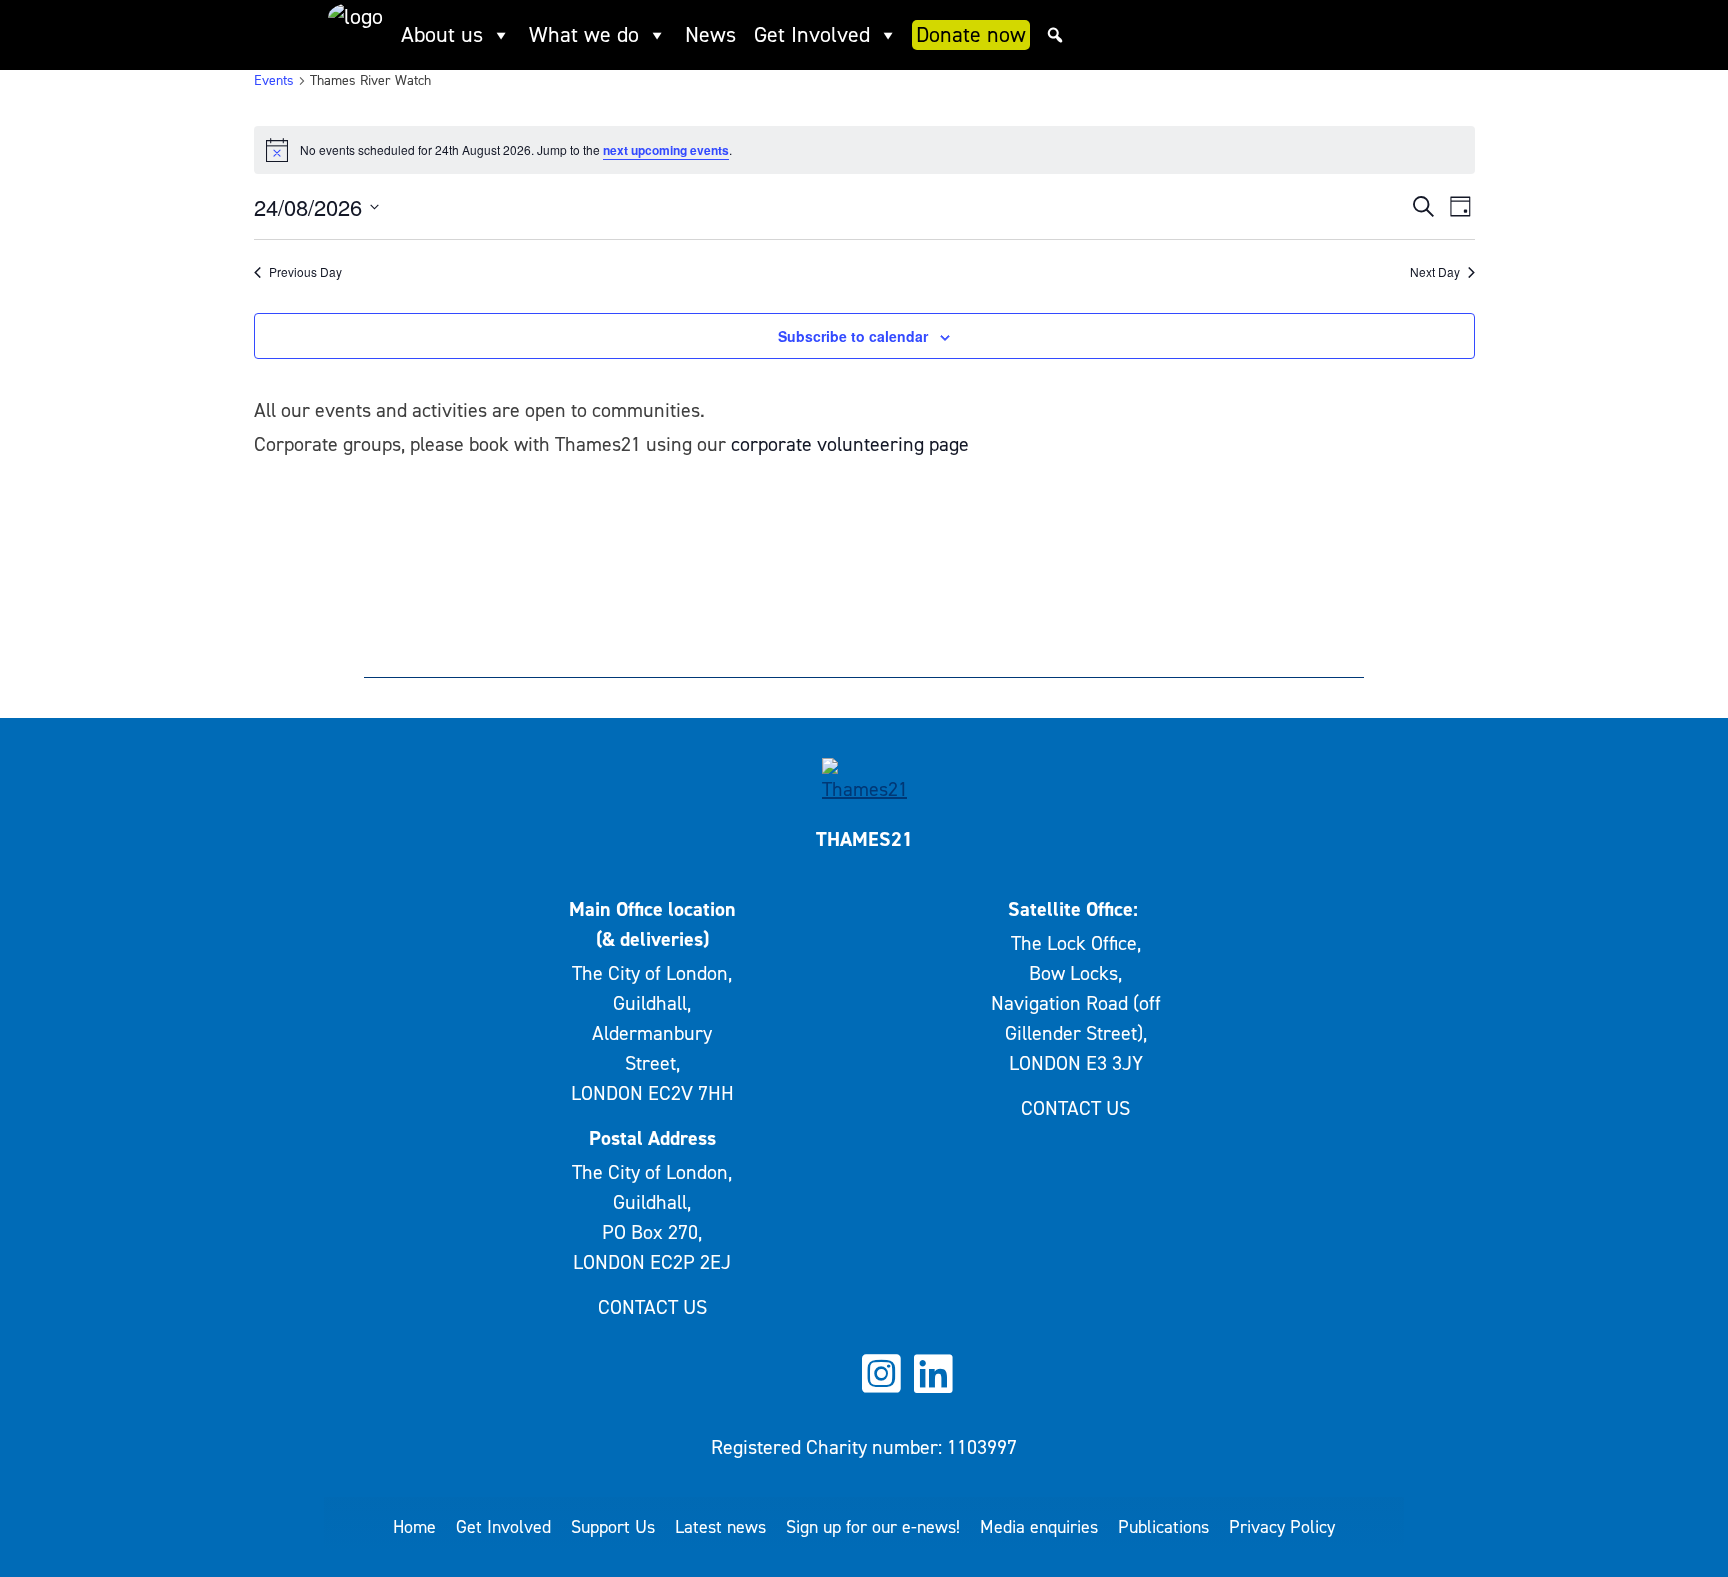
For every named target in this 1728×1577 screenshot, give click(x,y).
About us (442, 34)
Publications (1163, 1527)
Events (274, 80)
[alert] (864, 150)
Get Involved (812, 34)
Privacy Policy (1282, 1527)
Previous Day (305, 272)
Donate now (971, 34)
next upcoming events (666, 150)
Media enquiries (1039, 1527)
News (710, 34)
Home (414, 1527)
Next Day (1435, 272)
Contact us (652, 1307)
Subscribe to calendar (853, 336)
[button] (1055, 35)
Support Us (613, 1527)
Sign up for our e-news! (873, 1527)
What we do (584, 34)
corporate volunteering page (850, 444)
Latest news (720, 1527)
